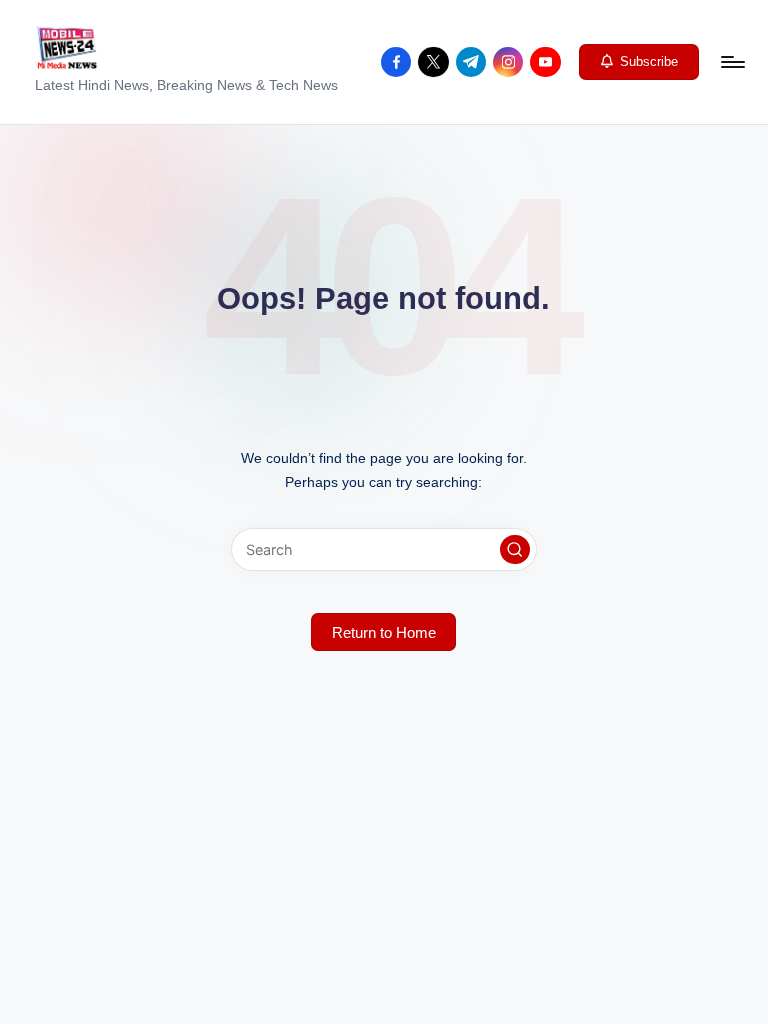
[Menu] (731, 62)
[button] (639, 62)
